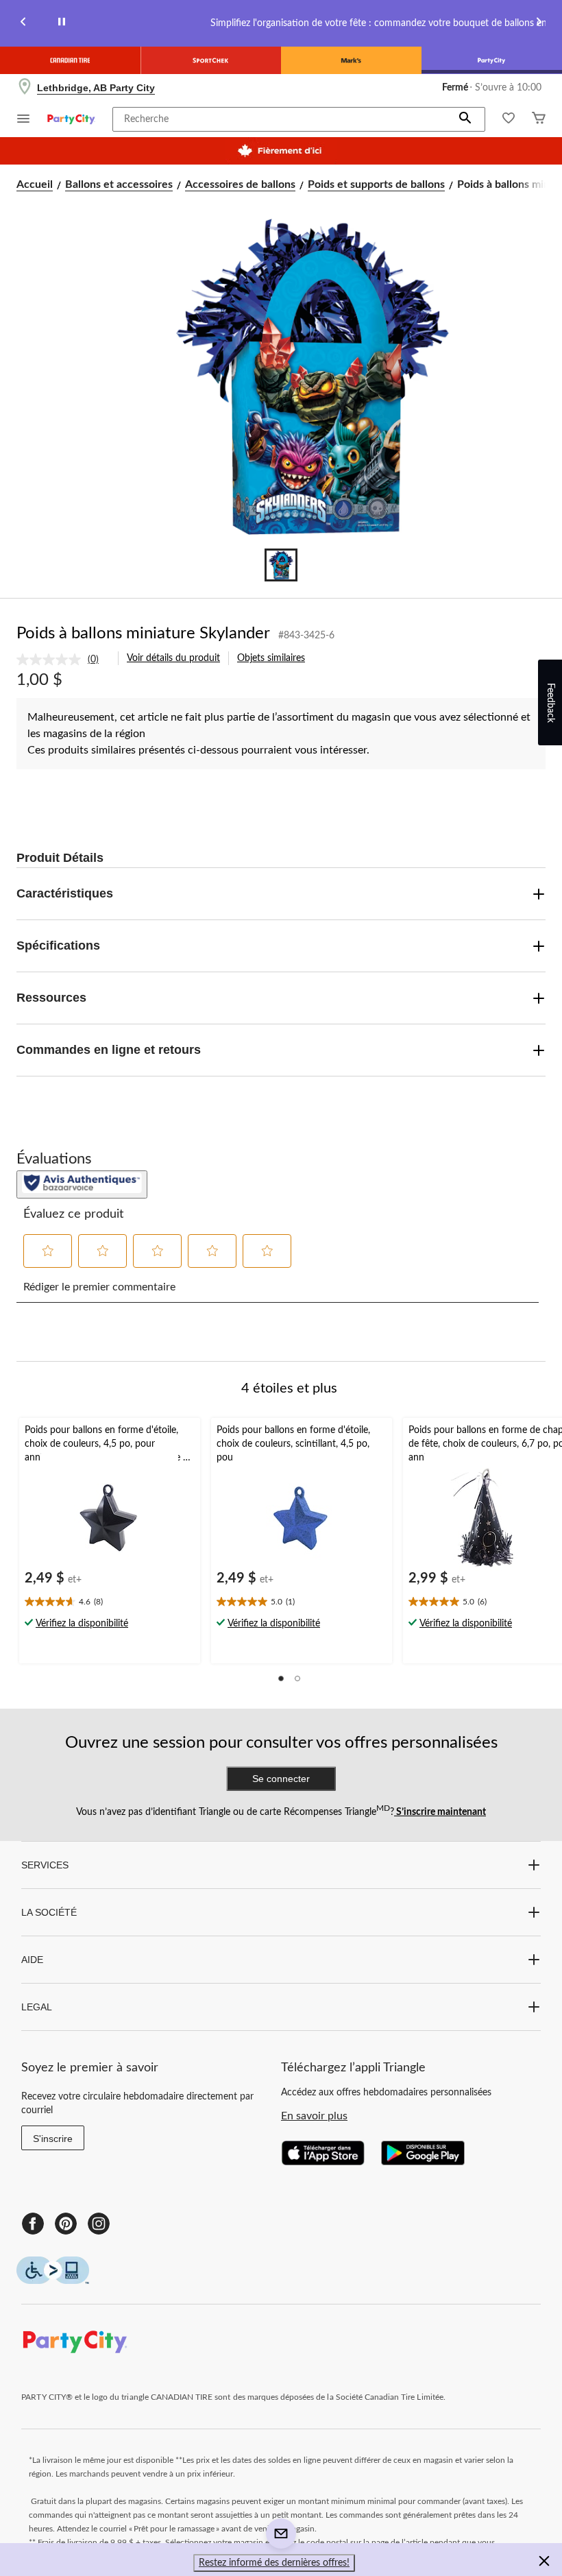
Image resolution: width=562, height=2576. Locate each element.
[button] (465, 119)
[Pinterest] (66, 2224)
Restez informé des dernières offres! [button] (274, 2563)
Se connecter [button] (281, 1779)
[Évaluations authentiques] (82, 1184)
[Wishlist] (509, 120)
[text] (110, 1603)
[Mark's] (351, 60)
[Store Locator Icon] (25, 88)
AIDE (32, 1960)
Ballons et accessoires (119, 184)
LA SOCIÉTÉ (49, 1912)
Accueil (35, 184)
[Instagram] (99, 2224)
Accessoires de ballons (240, 184)
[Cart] (539, 120)
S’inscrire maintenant (440, 1812)
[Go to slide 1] (281, 565)
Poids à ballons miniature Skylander (143, 634)
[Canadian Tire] (70, 60)
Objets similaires (271, 658)
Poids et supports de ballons (376, 184)
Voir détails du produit (173, 658)
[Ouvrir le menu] (23, 120)
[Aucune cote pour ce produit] (52, 660)
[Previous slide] (23, 24)
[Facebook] (33, 2224)
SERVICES (45, 1865)
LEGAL (37, 2007)
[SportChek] (211, 60)
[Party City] (492, 60)
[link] (63, 660)
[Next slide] (539, 24)
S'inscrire (53, 2139)
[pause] (62, 24)
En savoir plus (314, 2116)
